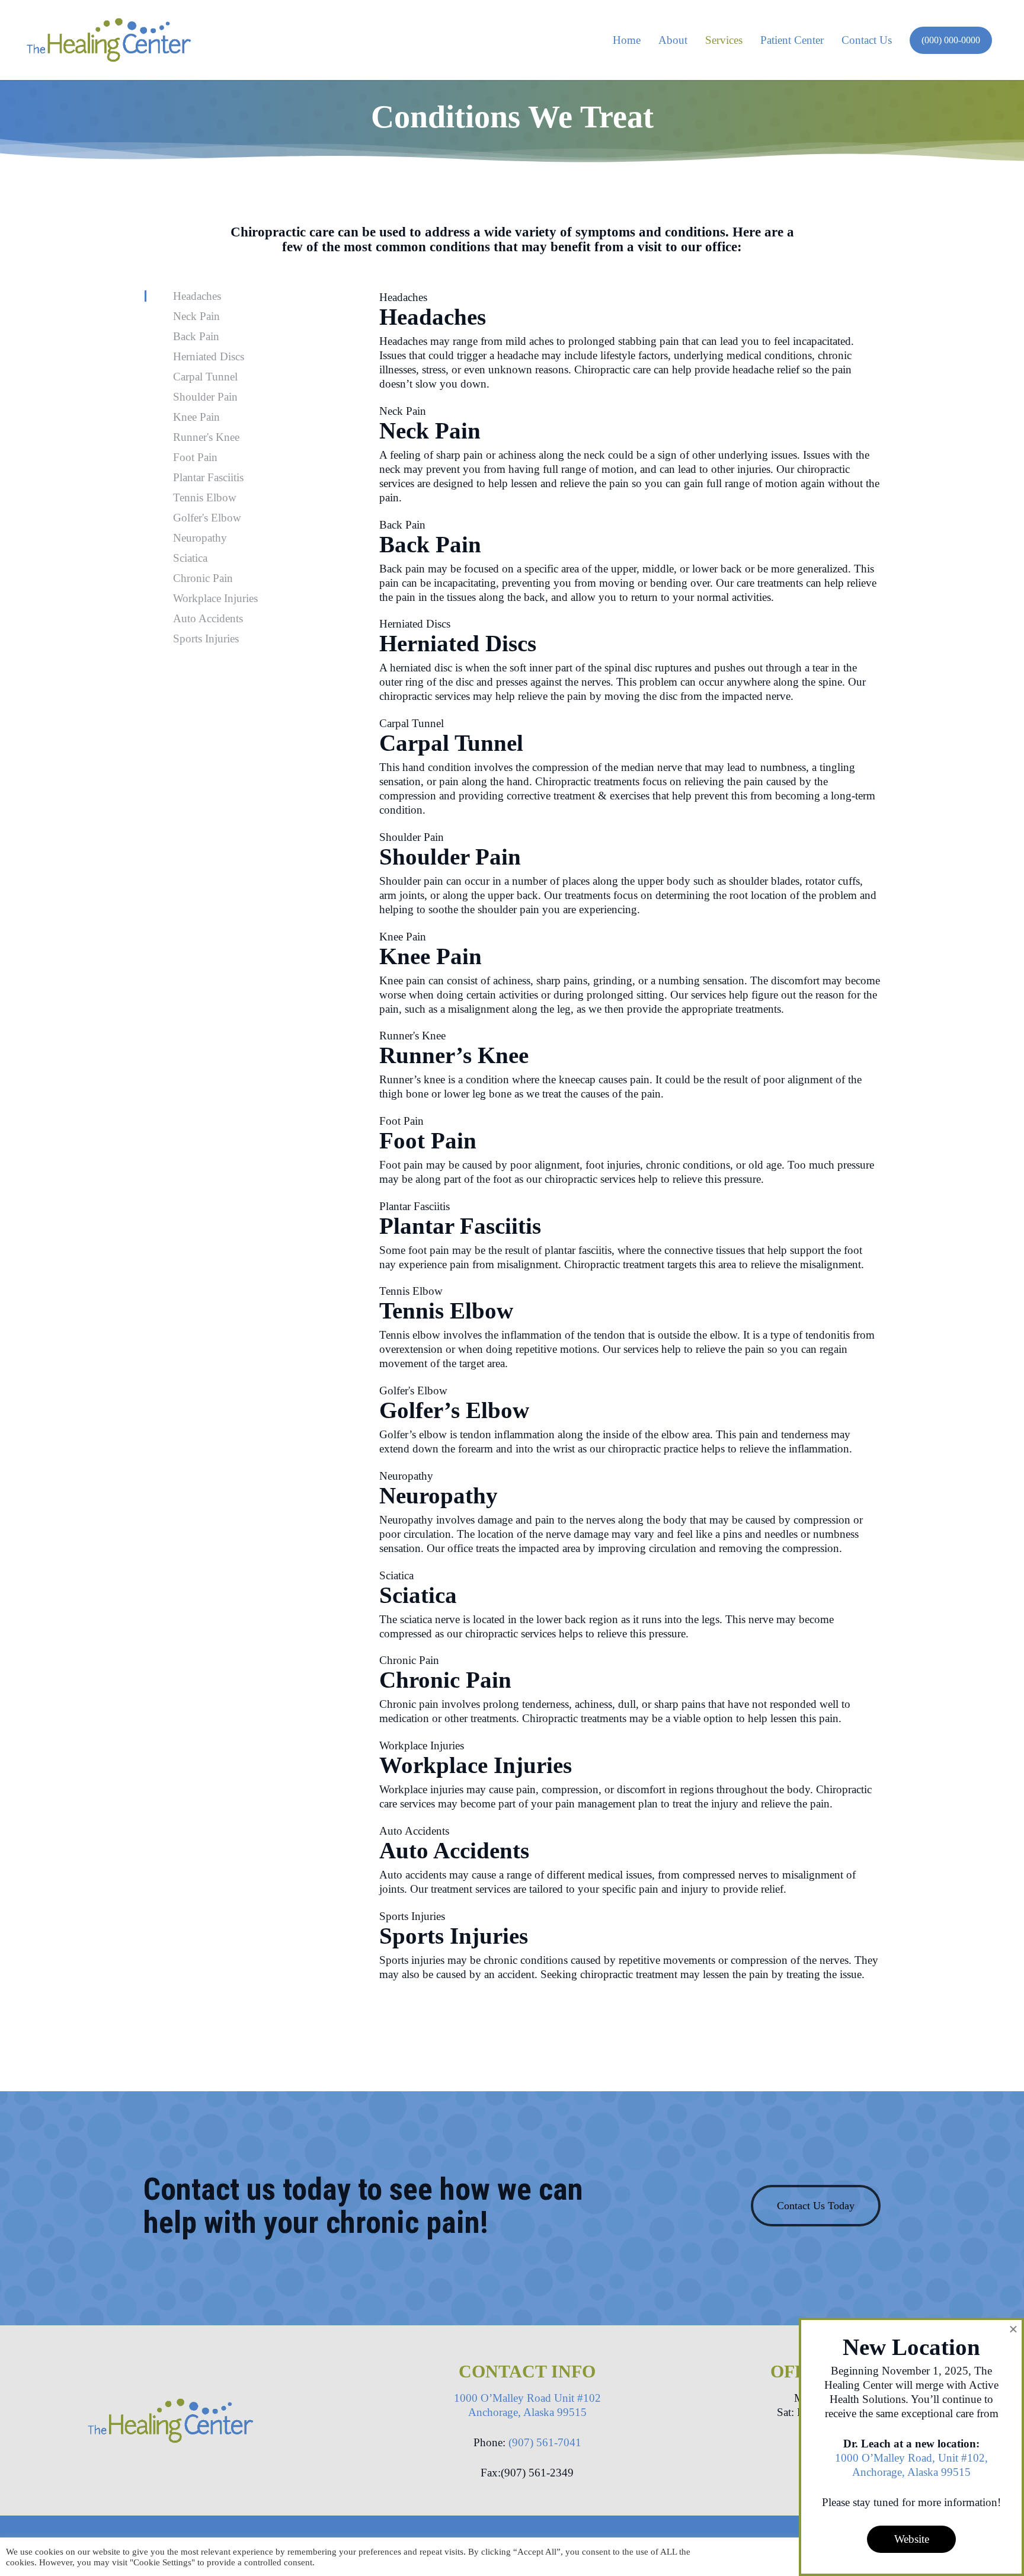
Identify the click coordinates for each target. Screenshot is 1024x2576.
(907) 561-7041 (545, 2442)
